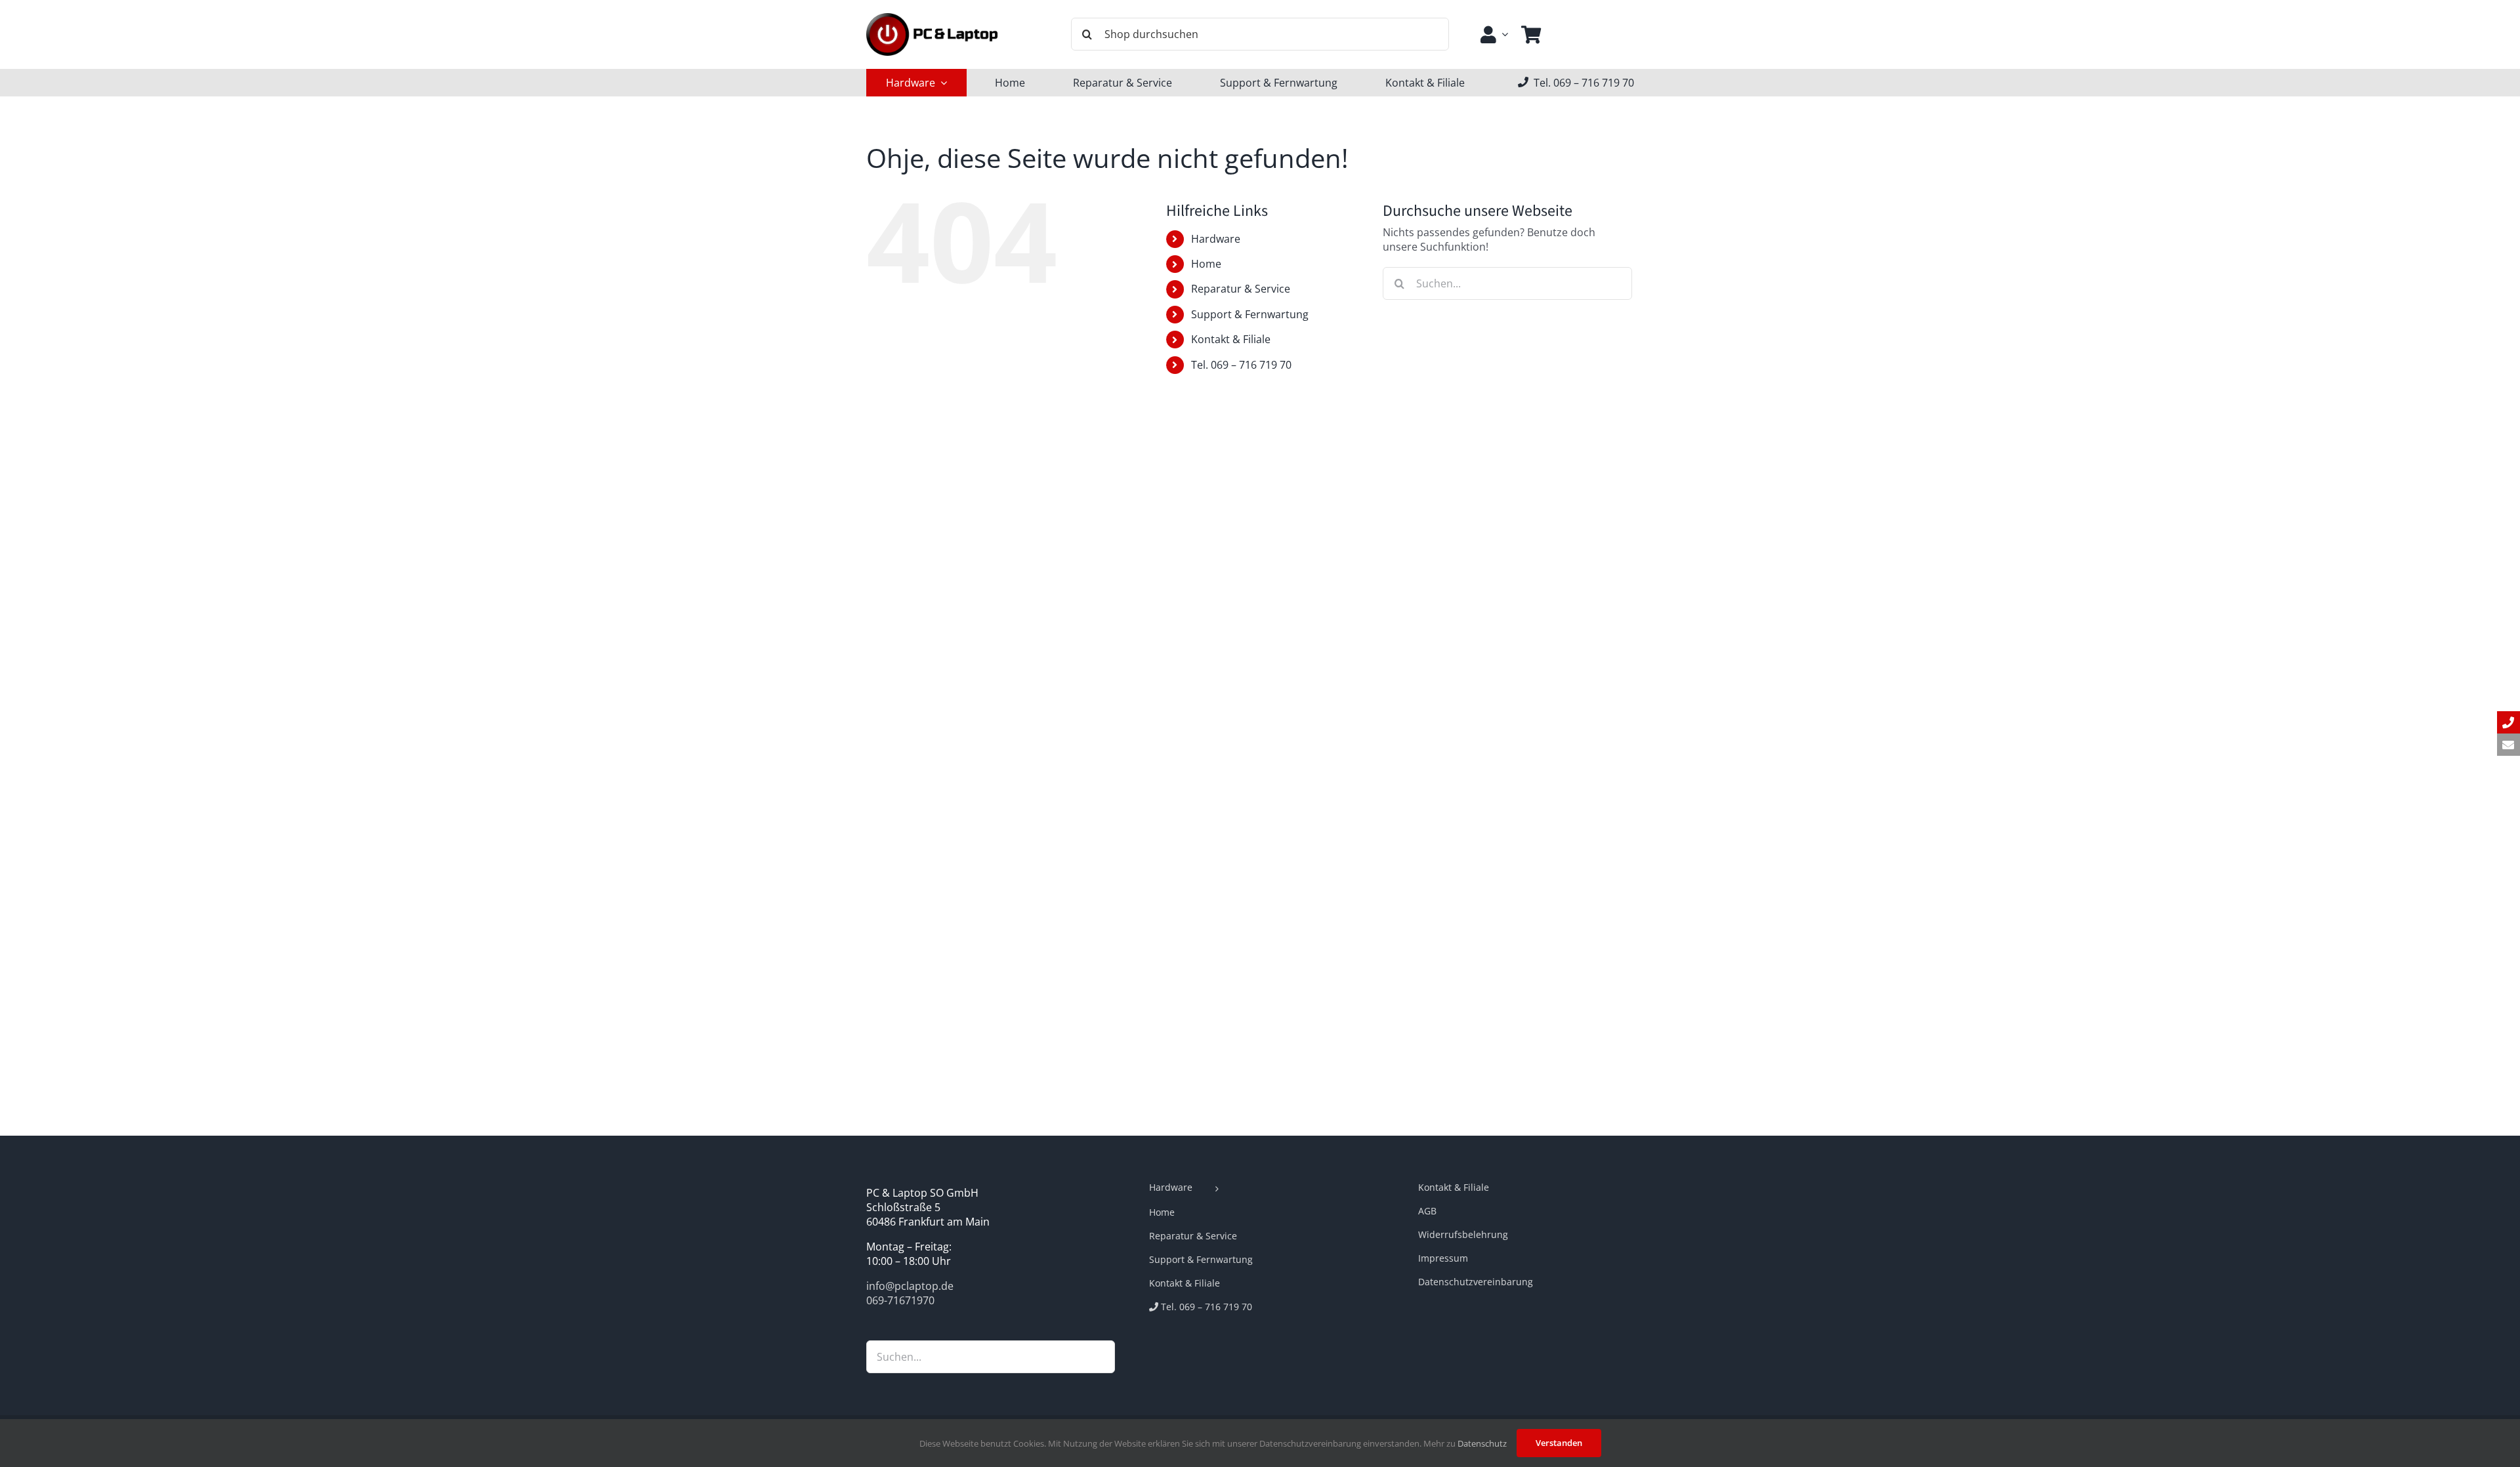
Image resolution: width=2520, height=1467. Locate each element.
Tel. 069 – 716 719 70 (1241, 365)
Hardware (1216, 239)
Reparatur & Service (1241, 289)
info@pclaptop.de (910, 1286)
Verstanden (1559, 1443)
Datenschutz (1482, 1443)
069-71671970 (900, 1300)
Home (1206, 264)
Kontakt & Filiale (1231, 339)
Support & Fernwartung (1250, 314)
